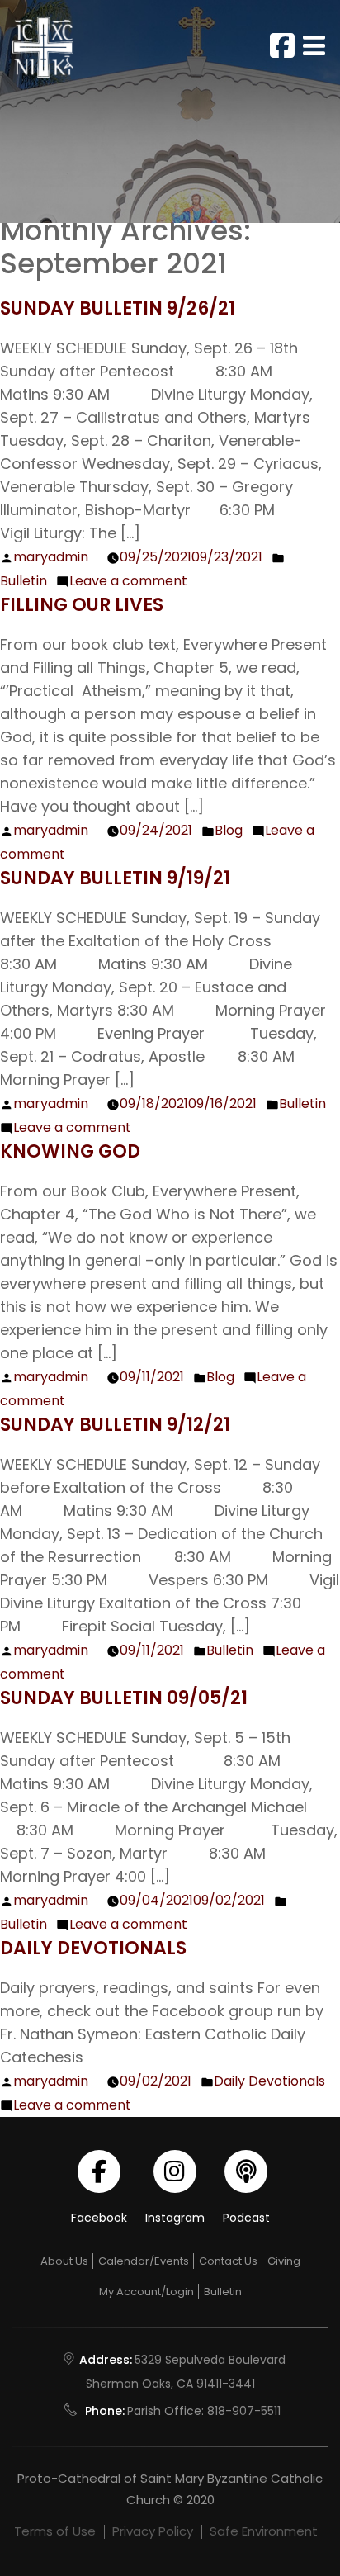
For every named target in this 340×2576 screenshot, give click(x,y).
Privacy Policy (153, 2531)
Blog (229, 830)
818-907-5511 (244, 2411)
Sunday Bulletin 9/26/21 (118, 308)
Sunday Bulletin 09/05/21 (124, 1698)
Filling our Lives (82, 605)
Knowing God (70, 1151)
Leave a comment (128, 581)
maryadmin (51, 557)
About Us (64, 2261)
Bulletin (24, 581)
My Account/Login (146, 2292)
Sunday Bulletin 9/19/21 (115, 878)
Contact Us (228, 2261)
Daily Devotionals (93, 1948)
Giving (284, 2261)
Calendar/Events (144, 2261)
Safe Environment (264, 2531)
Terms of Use (55, 2531)
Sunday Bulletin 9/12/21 (115, 1425)
